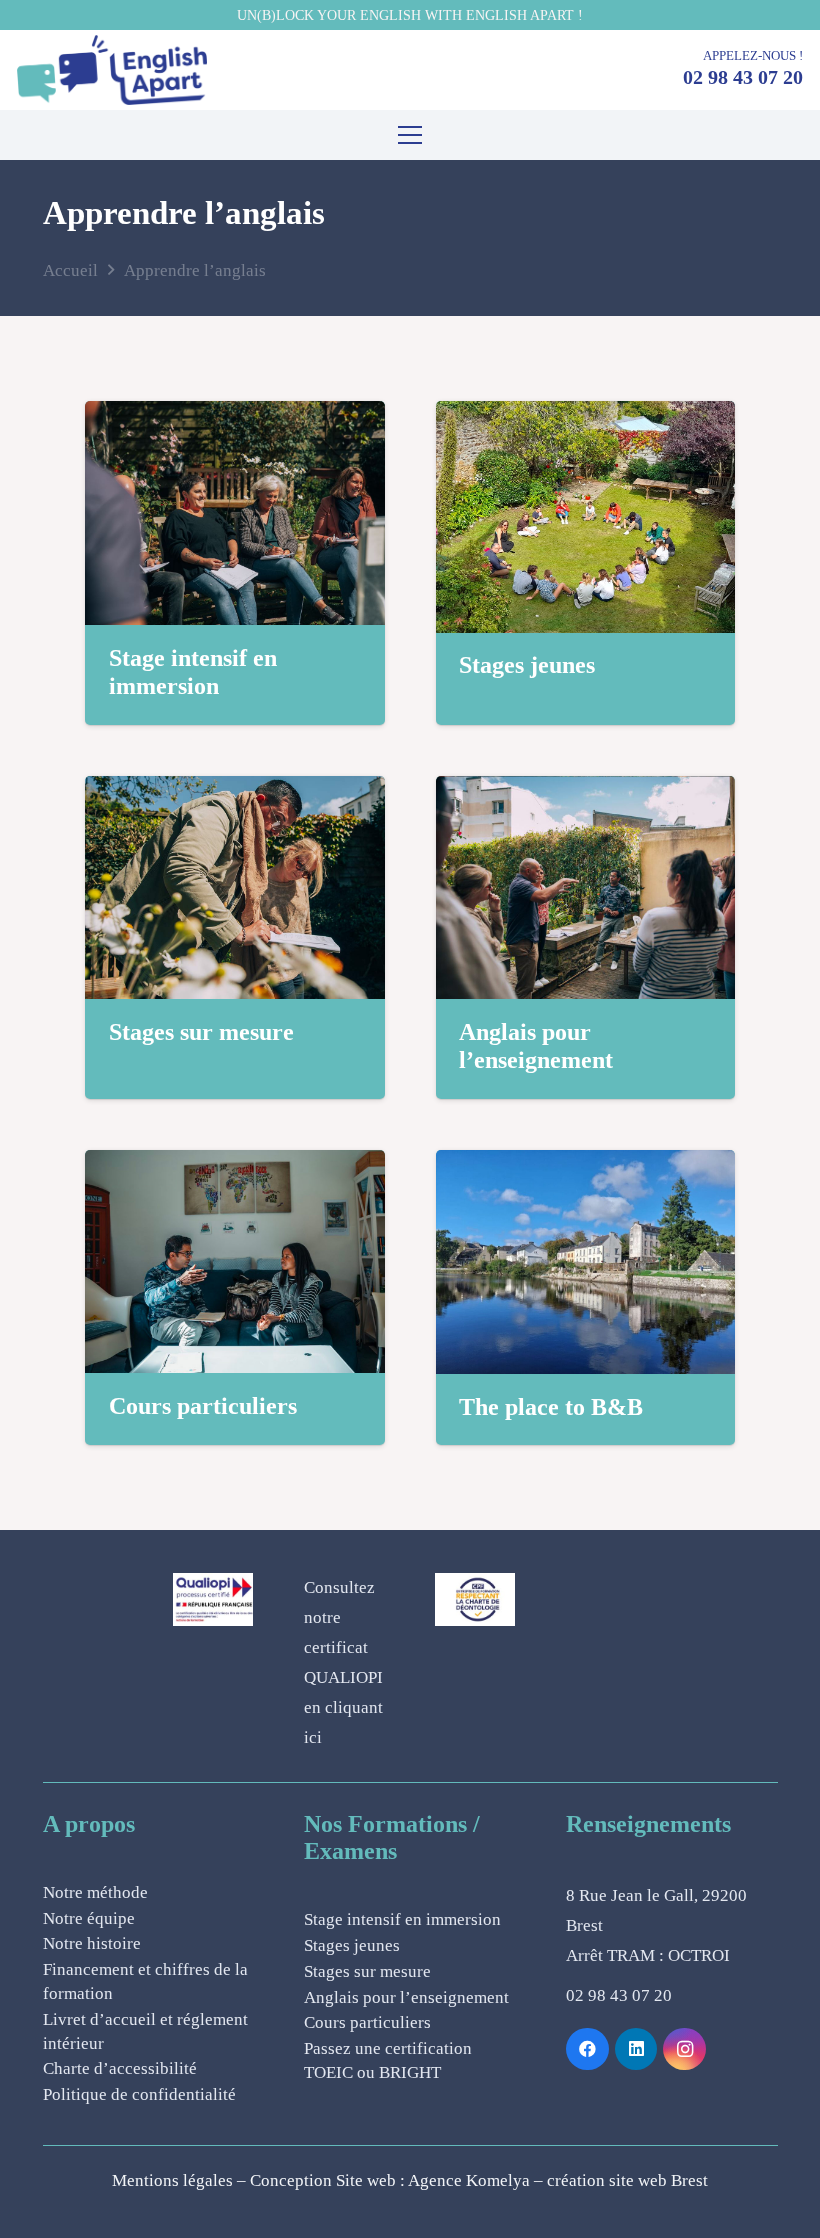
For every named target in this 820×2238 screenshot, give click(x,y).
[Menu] (409, 135)
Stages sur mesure (201, 1032)
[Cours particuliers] (235, 1164)
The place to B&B (551, 1407)
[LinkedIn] (636, 2049)
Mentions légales (172, 2180)
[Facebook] (587, 2049)
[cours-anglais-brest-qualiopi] (213, 1599)
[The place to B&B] (586, 1164)
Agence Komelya (469, 2180)
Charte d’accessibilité (120, 2068)
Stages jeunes (527, 665)
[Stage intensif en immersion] (235, 415)
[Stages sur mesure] (235, 790)
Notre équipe (89, 1918)
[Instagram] (684, 2049)
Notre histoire (92, 1943)
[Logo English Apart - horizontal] (112, 70)
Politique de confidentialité (139, 2094)
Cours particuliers (203, 1406)
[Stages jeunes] (586, 415)
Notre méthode (95, 1892)
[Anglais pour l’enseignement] (586, 790)
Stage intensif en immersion (402, 1919)
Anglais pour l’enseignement (406, 1997)
